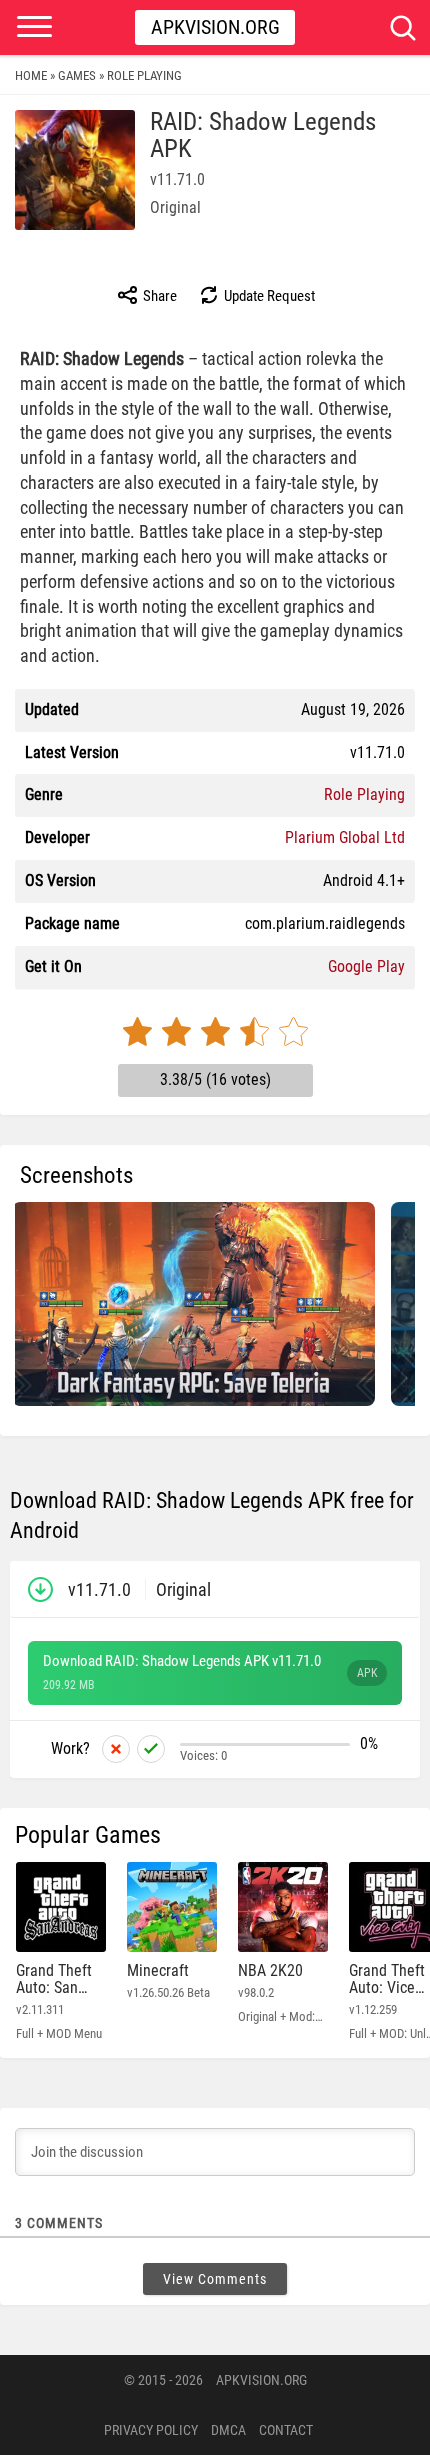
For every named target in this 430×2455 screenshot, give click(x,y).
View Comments (215, 2279)
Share (158, 296)
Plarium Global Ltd (345, 837)
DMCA (228, 2430)
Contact (286, 2430)
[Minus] (116, 1749)
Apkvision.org (215, 27)
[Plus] (151, 1749)
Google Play (366, 966)
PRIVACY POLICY (151, 2430)
